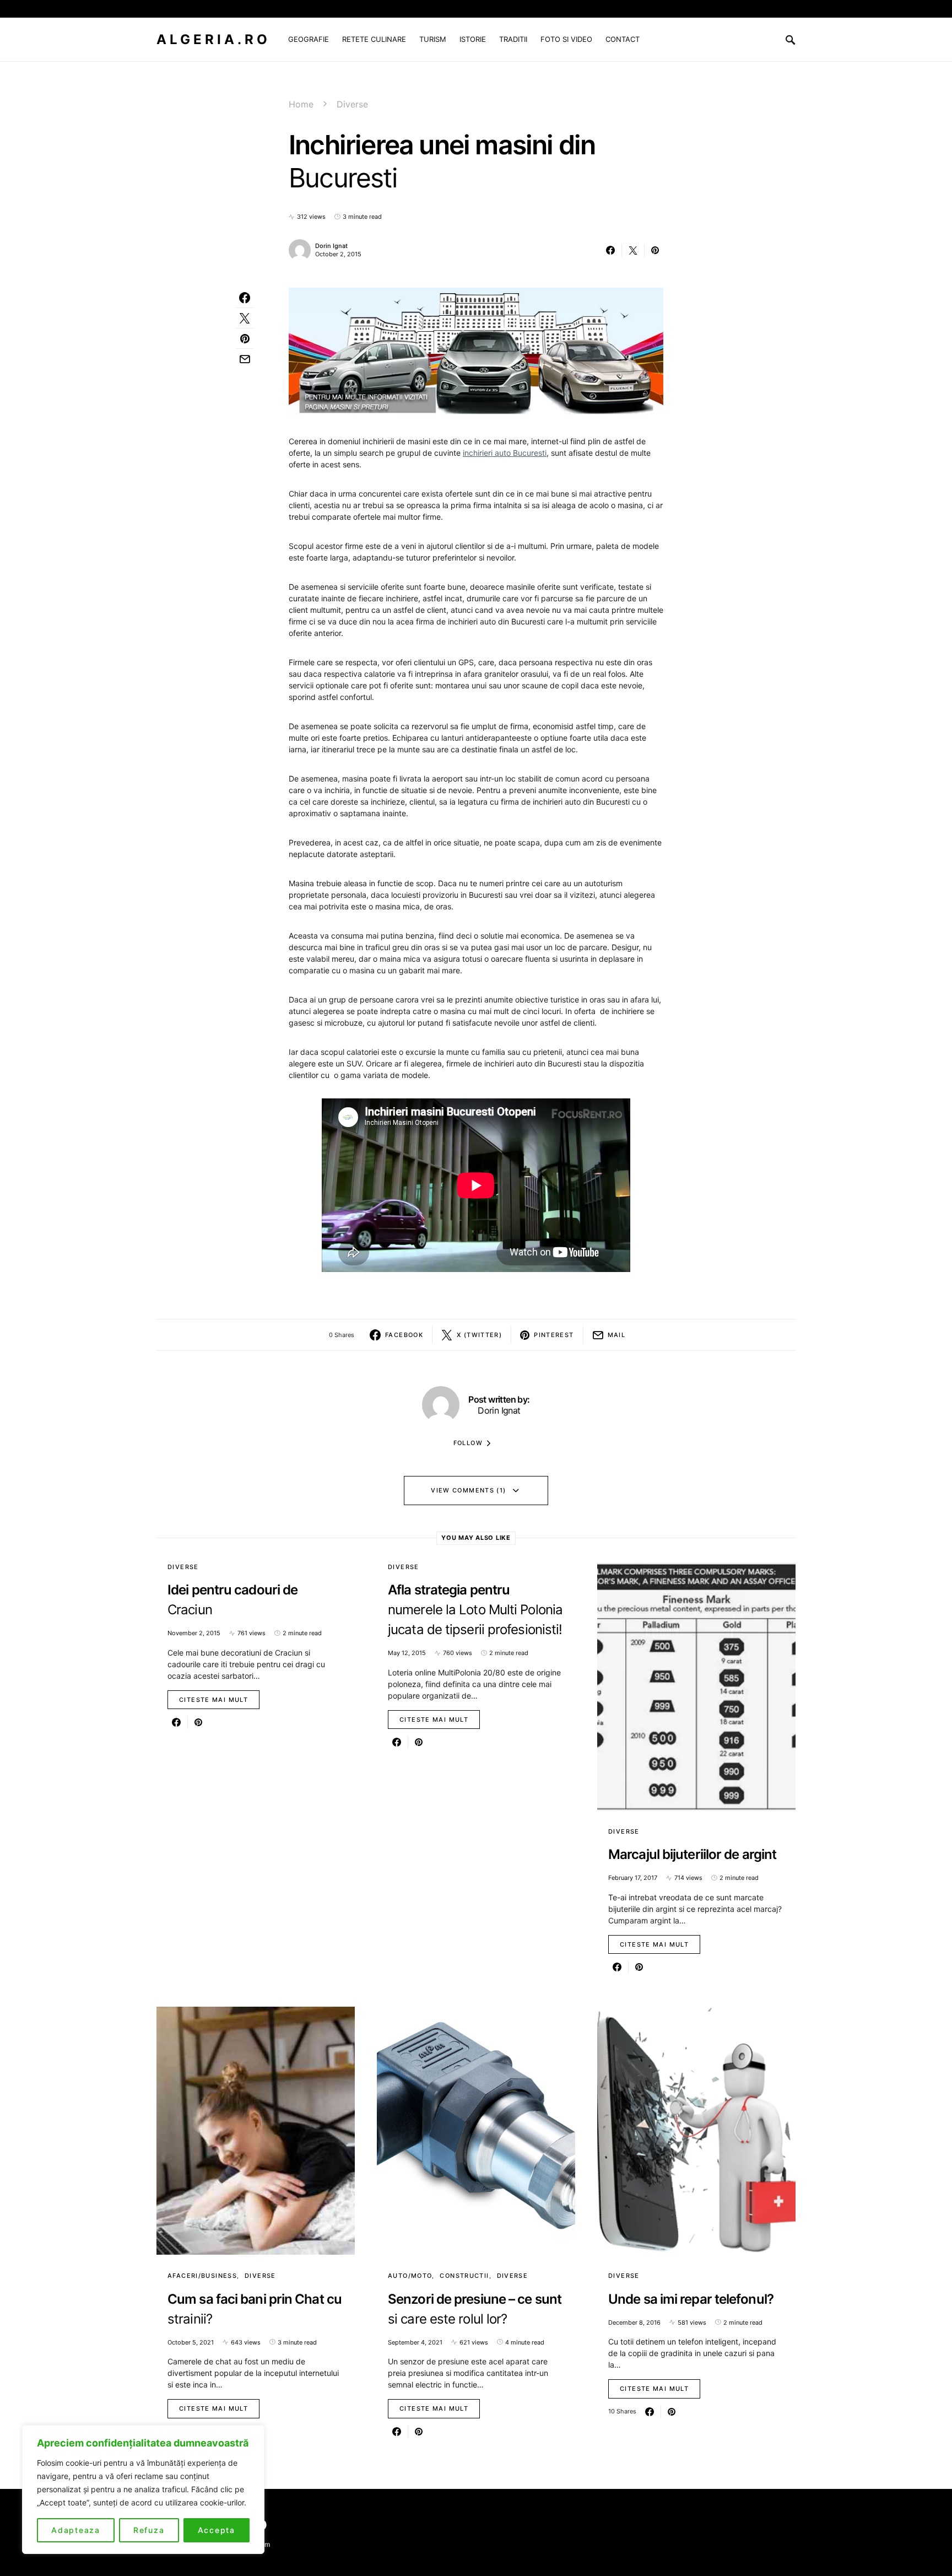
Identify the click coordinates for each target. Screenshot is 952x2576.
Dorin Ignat (331, 246)
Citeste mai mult (213, 1700)
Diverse (352, 104)
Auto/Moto (410, 2276)
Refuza (149, 2530)
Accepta (217, 2530)
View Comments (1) (468, 1490)
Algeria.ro (213, 39)
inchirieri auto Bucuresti (505, 453)
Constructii (464, 2276)
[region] (143, 2489)
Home (301, 104)
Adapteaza (76, 2530)
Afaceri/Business (202, 2276)
